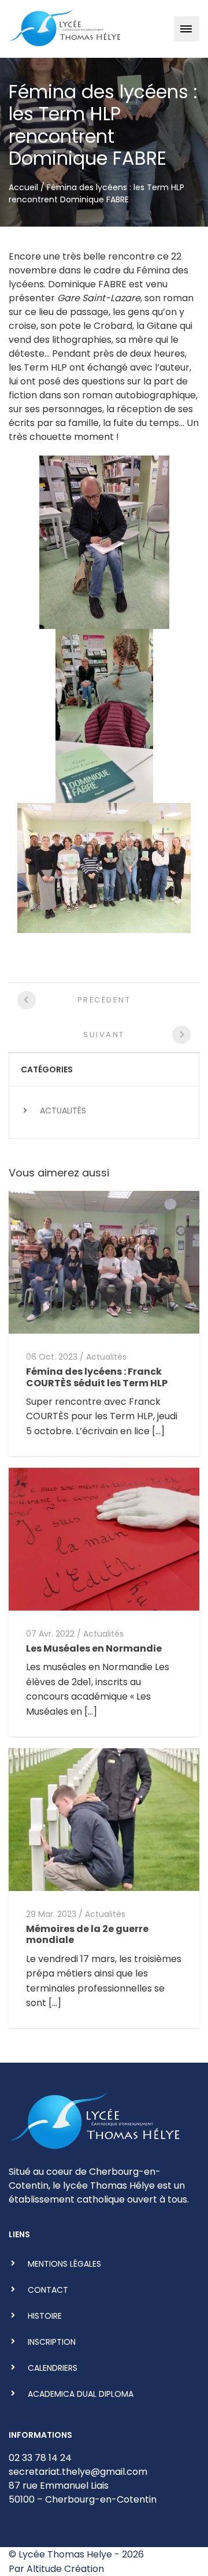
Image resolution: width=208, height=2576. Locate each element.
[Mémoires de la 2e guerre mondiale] (104, 1819)
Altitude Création (65, 2569)
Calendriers (53, 2368)
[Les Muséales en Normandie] (104, 1539)
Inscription (52, 2342)
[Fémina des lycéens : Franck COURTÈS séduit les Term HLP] (104, 1262)
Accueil (23, 187)
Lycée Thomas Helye (65, 2554)
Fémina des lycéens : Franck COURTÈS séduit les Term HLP (97, 1377)
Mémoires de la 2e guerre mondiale (87, 1934)
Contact (48, 2290)
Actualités (63, 1111)
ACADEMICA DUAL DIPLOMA (81, 2394)
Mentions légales (64, 2264)
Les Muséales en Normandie (94, 1648)
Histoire (45, 2316)
